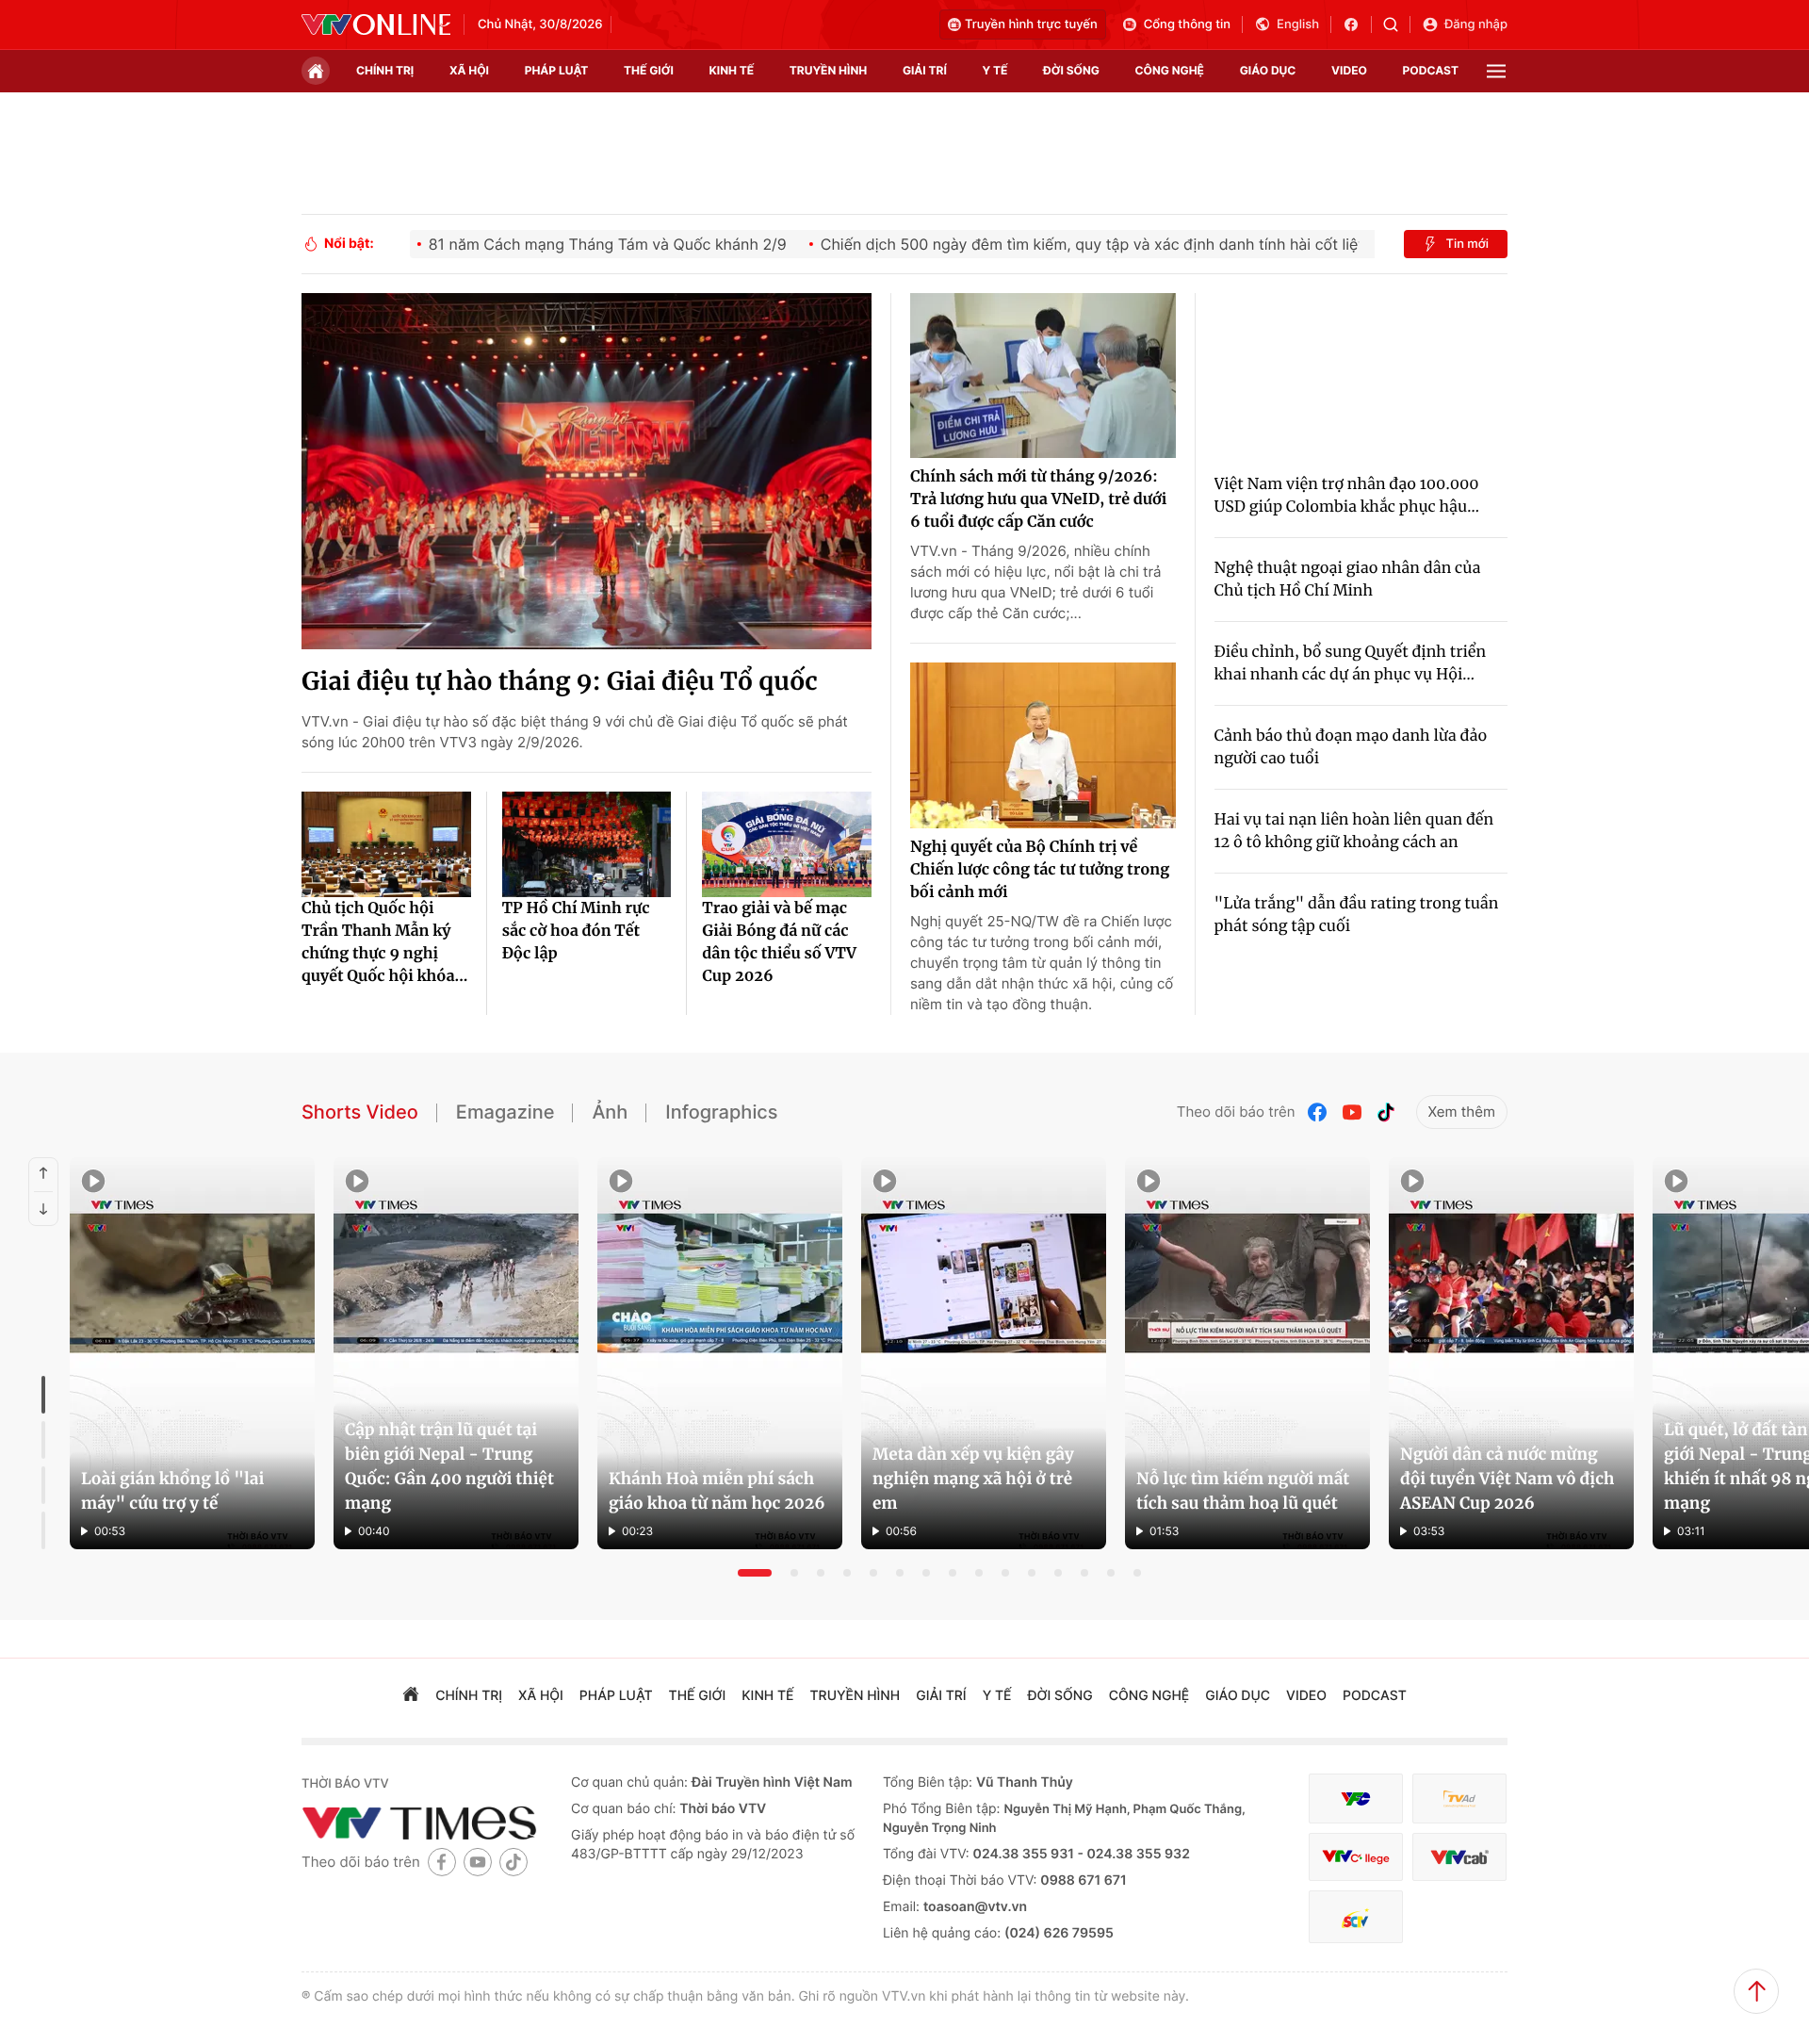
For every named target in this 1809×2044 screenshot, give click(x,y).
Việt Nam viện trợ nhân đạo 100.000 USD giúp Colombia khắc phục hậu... (1347, 496)
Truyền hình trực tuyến (1031, 25)
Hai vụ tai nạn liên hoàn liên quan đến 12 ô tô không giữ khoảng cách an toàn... (1354, 832)
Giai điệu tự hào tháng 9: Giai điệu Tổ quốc (560, 682)
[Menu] (1496, 71)
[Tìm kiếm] (1397, 25)
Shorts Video (360, 1112)
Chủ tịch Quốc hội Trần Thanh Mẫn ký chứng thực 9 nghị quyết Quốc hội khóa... (385, 942)
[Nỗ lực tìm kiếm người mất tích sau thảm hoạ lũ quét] (1247, 1353)
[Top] (1756, 1991)
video (1349, 70)
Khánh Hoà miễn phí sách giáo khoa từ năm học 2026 (717, 1491)
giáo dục (1268, 70)
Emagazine (505, 1112)
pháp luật (557, 70)
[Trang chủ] (316, 71)
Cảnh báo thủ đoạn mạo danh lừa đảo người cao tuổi (1351, 747)
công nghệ (1170, 70)
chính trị (385, 70)
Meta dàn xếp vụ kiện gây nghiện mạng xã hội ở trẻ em (973, 1479)
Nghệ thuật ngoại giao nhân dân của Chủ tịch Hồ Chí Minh (1348, 580)
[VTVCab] (1459, 1857)
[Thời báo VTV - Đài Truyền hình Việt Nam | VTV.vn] (376, 25)
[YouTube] (1352, 1112)
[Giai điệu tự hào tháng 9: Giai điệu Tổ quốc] (587, 471)
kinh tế (732, 70)
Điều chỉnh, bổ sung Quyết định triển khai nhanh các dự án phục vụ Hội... (1351, 663)
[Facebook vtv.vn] (1357, 25)
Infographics (721, 1112)
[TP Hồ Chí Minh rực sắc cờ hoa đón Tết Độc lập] (587, 844)
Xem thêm (1462, 1112)
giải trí (925, 70)
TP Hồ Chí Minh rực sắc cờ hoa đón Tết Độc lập (576, 931)
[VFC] (1356, 1799)
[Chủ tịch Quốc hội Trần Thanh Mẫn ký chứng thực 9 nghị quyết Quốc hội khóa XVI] (386, 844)
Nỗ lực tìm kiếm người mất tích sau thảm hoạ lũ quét (1243, 1491)
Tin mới (1467, 244)
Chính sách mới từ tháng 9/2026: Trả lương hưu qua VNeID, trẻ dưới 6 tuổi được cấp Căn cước (1038, 499)
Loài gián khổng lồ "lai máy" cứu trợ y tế (172, 1491)
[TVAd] (1459, 1799)
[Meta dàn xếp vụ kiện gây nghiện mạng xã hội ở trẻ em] (984, 1353)
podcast (1431, 70)
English (1298, 25)
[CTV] (1356, 1857)
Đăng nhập (1476, 25)
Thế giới (649, 70)
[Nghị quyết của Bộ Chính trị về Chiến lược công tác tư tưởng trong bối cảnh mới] (1043, 745)
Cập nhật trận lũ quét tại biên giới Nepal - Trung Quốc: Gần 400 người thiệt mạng (449, 1466)
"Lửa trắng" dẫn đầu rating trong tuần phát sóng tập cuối (1357, 915)
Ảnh (610, 1112)
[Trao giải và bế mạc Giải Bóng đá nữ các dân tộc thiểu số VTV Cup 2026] (787, 844)
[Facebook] (1318, 1112)
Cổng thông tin (1187, 25)
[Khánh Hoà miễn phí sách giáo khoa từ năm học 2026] (720, 1353)
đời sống (1071, 70)
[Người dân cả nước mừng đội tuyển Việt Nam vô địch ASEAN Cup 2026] (1511, 1353)
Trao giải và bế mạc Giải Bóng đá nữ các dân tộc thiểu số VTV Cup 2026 (779, 942)
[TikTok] (1386, 1112)
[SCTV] (1356, 1917)
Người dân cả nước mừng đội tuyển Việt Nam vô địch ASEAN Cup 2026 (1507, 1479)
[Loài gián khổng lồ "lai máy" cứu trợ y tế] (192, 1353)
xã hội (469, 70)
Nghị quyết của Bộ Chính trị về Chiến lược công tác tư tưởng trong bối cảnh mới (1040, 870)
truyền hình (828, 70)
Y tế (994, 70)
